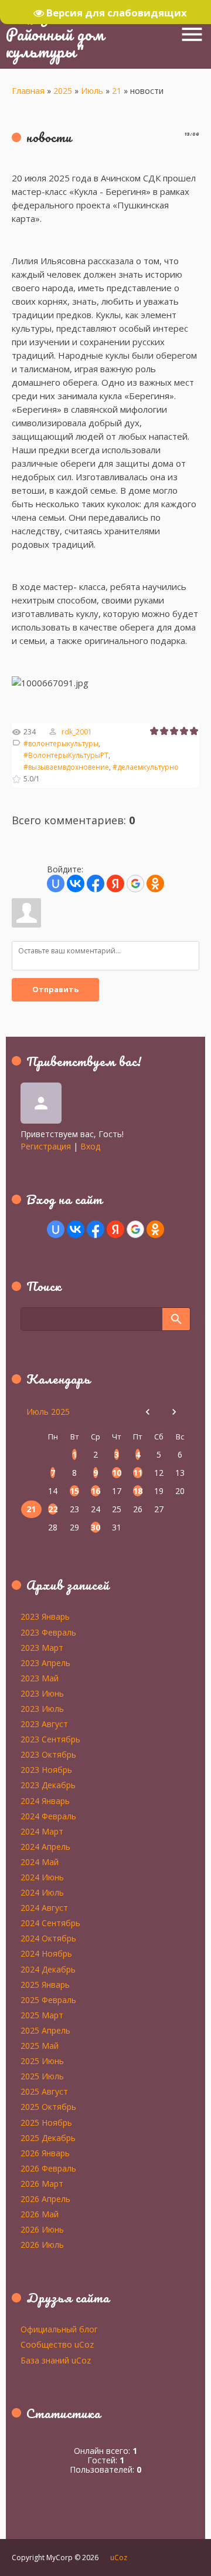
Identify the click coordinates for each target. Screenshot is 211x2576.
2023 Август (44, 1724)
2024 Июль (42, 1892)
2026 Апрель (45, 2199)
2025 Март (42, 2015)
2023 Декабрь (48, 1785)
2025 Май (40, 2045)
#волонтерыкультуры (61, 744)
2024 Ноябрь (46, 1953)
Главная (28, 91)
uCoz (119, 2558)
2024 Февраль (48, 1816)
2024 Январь (45, 1800)
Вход (90, 1146)
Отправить (55, 989)
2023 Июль (42, 1708)
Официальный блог (59, 2329)
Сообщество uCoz (57, 2344)
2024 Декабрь (48, 1969)
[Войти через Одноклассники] (155, 884)
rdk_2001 (77, 732)
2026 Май (40, 2214)
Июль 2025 (48, 1412)
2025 (63, 91)
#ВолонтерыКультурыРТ (66, 755)
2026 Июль (42, 2244)
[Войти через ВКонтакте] (76, 884)
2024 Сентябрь (50, 1923)
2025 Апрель (45, 2030)
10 (117, 1473)
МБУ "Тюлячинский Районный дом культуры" (79, 34)
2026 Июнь (42, 2229)
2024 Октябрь (48, 1938)
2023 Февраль (48, 1632)
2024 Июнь (42, 1877)
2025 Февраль (48, 2000)
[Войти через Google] (135, 884)
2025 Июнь (42, 2061)
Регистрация (46, 1146)
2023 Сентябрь (50, 1739)
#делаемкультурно (146, 767)
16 (96, 1491)
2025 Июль (42, 2076)
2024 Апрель (45, 1846)
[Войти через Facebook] (96, 884)
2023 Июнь (42, 1693)
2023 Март (42, 1647)
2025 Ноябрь (46, 2122)
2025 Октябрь (48, 2106)
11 (138, 1473)
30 (96, 1527)
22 (53, 1509)
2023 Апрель (45, 1663)
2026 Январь (45, 2153)
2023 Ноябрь (46, 1769)
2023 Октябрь (48, 1754)
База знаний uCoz (56, 2360)
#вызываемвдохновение (66, 767)
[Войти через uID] (56, 884)
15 (74, 1491)
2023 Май (40, 1678)
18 (138, 1491)
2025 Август (44, 2091)
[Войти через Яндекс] (115, 884)
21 (117, 91)
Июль (92, 91)
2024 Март (42, 1831)
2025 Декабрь (48, 2137)
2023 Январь (45, 1616)
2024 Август (44, 1907)
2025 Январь (45, 1984)
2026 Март (42, 2183)
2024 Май (40, 1862)
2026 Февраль (48, 2168)
